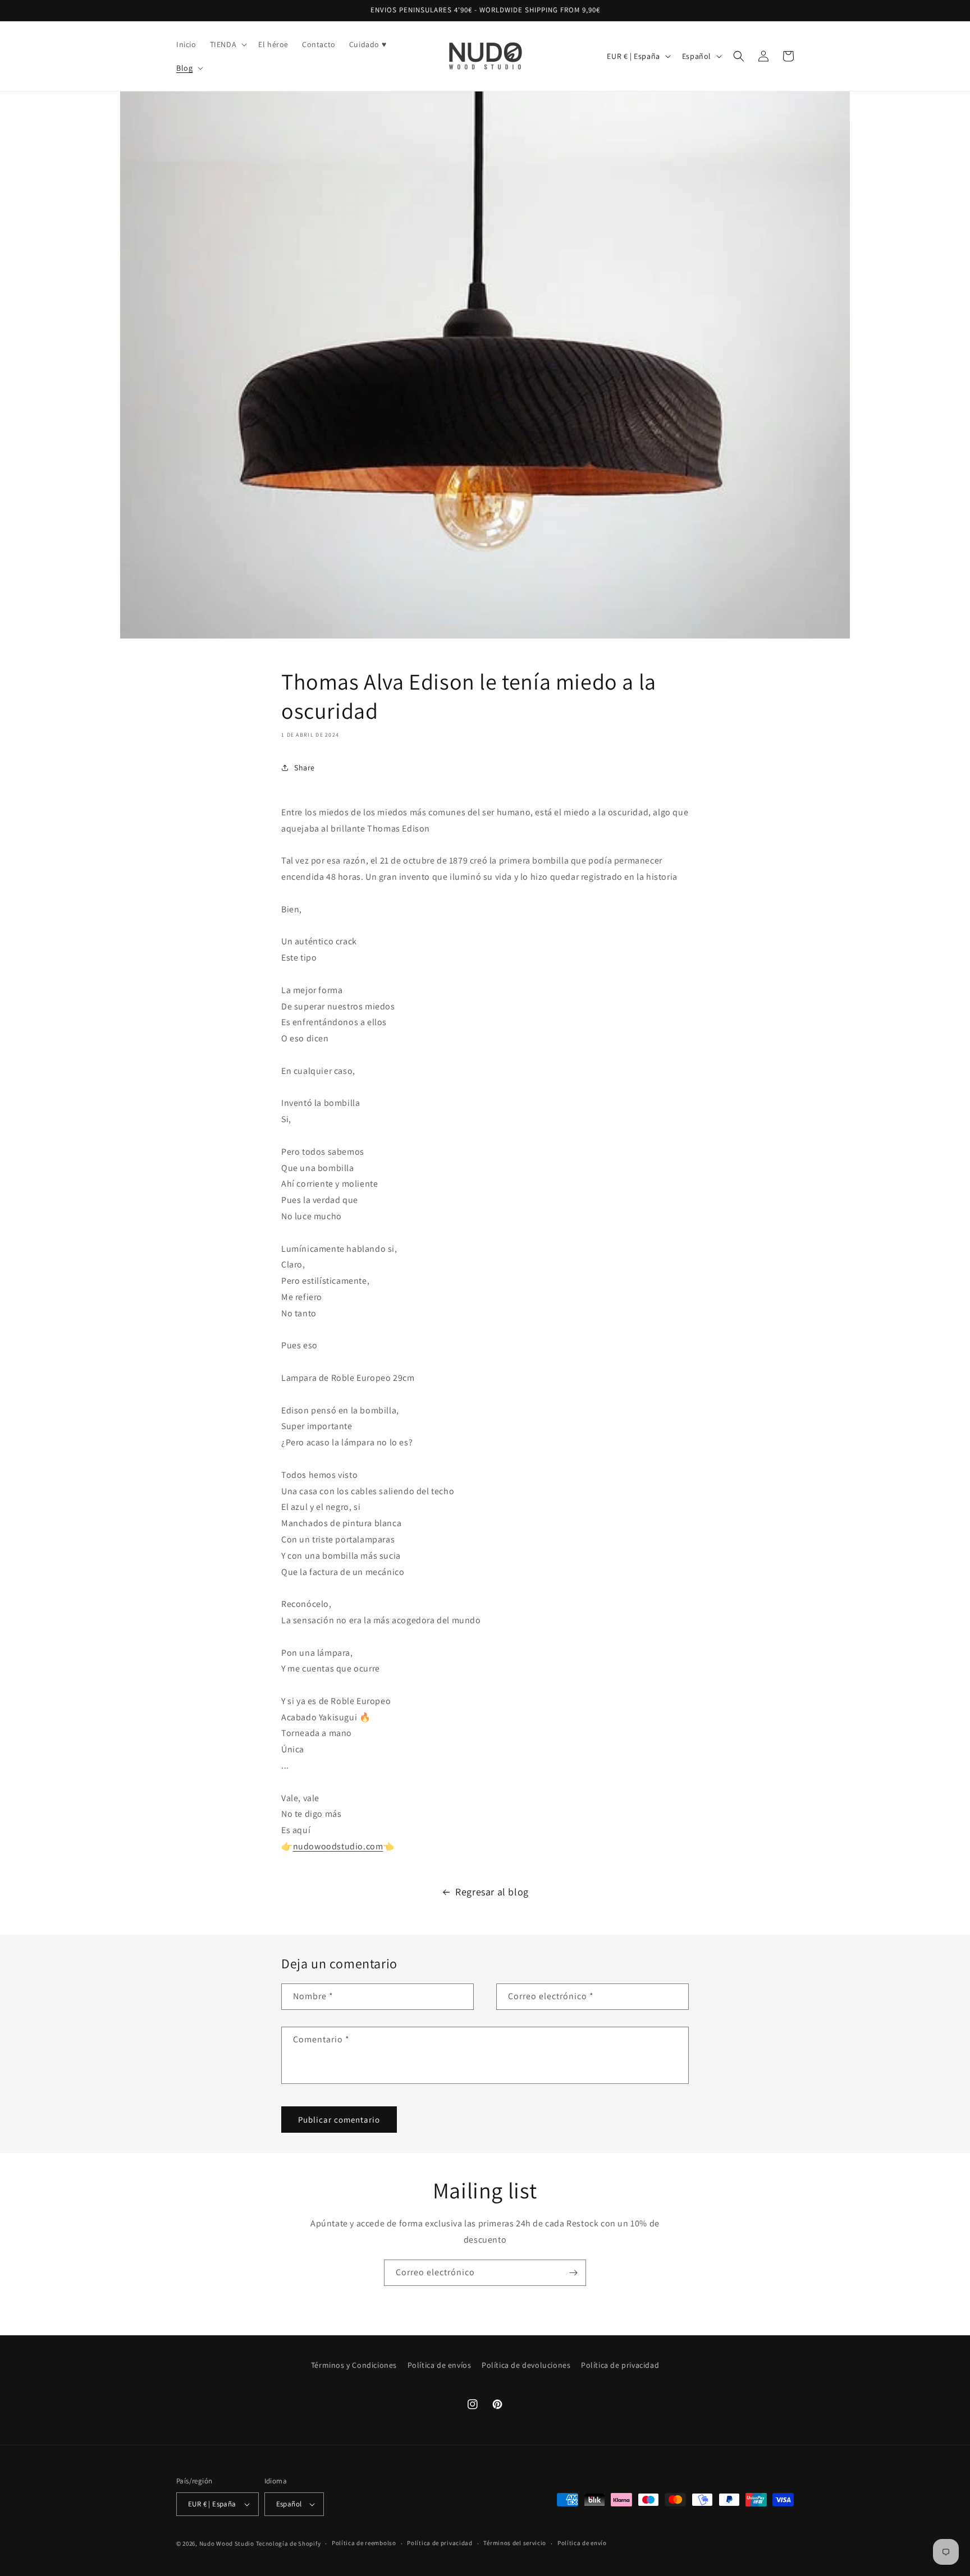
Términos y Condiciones (354, 2365)
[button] (228, 44)
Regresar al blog (492, 1892)
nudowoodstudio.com (338, 1846)
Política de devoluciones (526, 2365)
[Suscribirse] (573, 2273)
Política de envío (582, 2543)
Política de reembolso (364, 2543)
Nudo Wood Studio (227, 2543)
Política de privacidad (620, 2365)
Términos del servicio (515, 2543)
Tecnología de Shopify (289, 2543)
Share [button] (305, 768)
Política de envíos (440, 2365)
